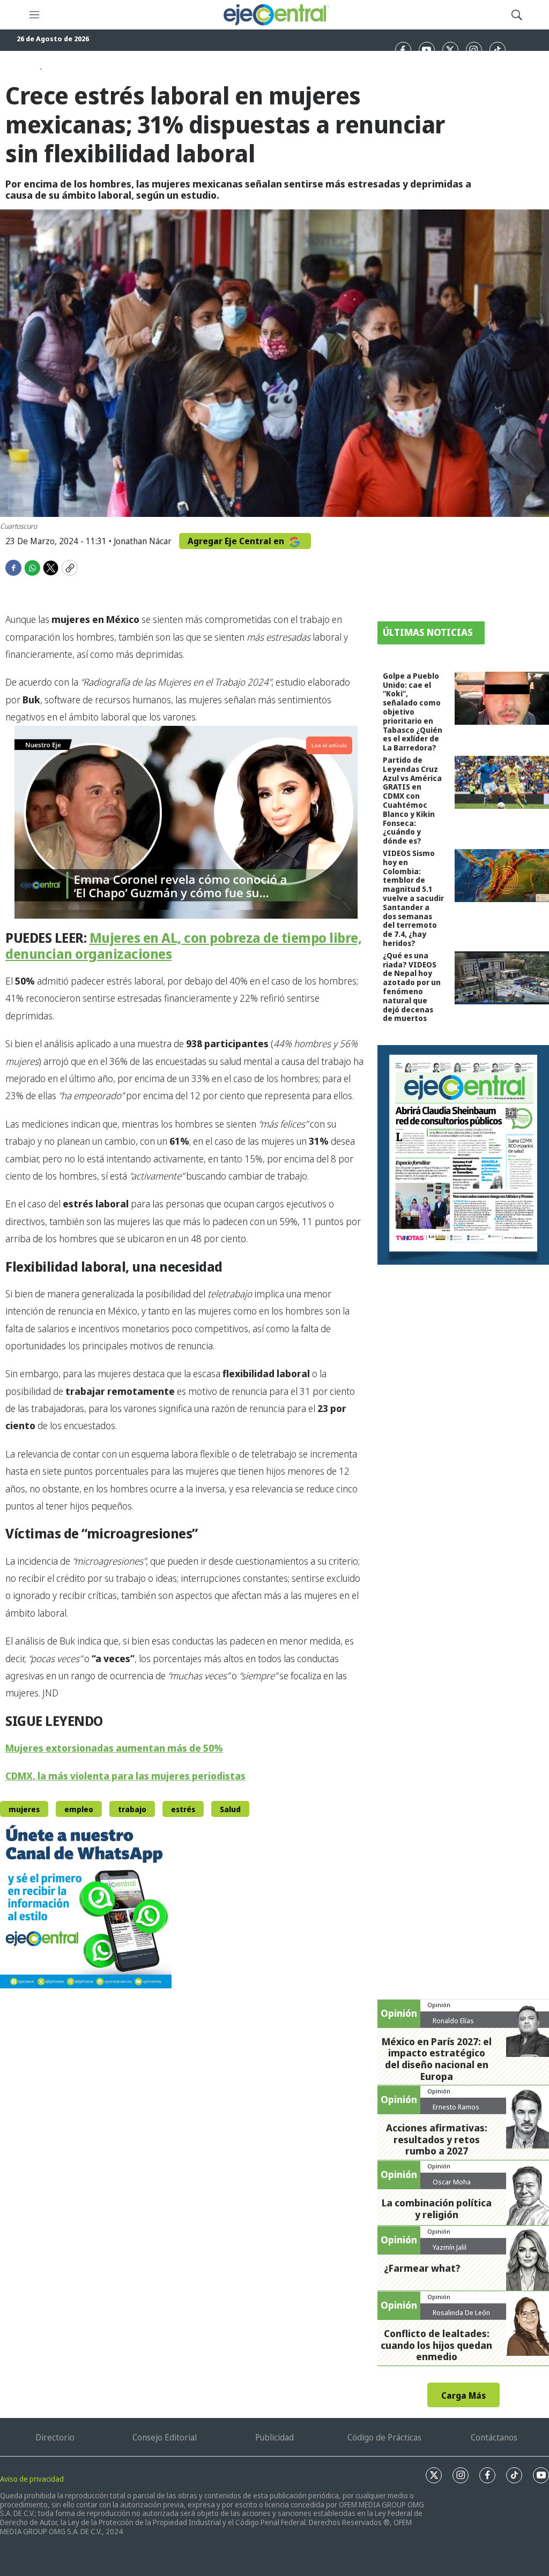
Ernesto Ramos (456, 2107)
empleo (79, 1809)
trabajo (132, 1809)
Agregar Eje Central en (237, 541)
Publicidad (274, 2437)
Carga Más (463, 2395)
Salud (230, 1809)
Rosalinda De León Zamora (461, 2317)
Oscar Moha (452, 2182)
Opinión (439, 2005)
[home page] (276, 15)
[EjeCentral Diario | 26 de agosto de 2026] (463, 1155)
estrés (183, 1809)
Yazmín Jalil (450, 2247)
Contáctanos (494, 2437)
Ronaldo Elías (453, 2021)
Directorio (55, 2437)
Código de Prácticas (384, 2437)
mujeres (24, 1809)
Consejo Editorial (165, 2437)
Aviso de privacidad (32, 2479)
